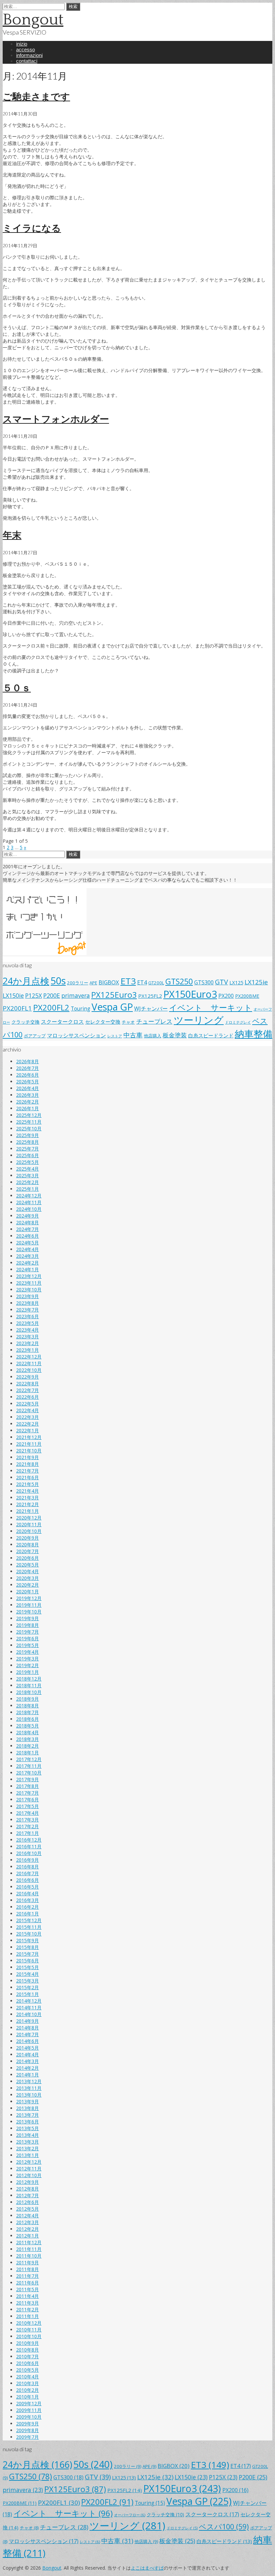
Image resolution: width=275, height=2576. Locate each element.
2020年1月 (27, 1591)
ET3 (128, 981)
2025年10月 (29, 1128)
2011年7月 (27, 2276)
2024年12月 (29, 1196)
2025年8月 (27, 1142)
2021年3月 (27, 1498)
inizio (22, 44)
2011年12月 (29, 2242)
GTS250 (179, 981)
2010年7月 (27, 2356)
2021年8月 (27, 1464)
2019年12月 (29, 1598)
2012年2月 (27, 2229)
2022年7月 (27, 1390)
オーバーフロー (130, 2515)
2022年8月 (27, 1383)
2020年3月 (27, 1578)
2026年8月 (27, 1061)
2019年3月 (27, 1659)
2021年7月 (27, 1471)
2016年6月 (27, 1880)
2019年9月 (27, 1618)
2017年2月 (27, 1826)
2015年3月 (27, 1981)
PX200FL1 (17, 1008)
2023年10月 (29, 1290)
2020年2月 (27, 1585)
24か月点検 (26, 981)
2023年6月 (27, 1316)
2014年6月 (27, 2041)
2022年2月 (27, 1424)
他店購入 (153, 1036)
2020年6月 (27, 1558)
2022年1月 (27, 1430)
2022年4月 (27, 1410)
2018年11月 (29, 1685)
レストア (115, 1036)
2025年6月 (27, 1155)
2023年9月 (27, 1296)
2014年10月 (29, 2014)
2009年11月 (29, 2410)
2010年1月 (27, 2397)
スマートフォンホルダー (56, 419)
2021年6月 (27, 1477)
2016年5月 (27, 1887)
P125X (34, 995)
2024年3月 (27, 1256)
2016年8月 (27, 1867)
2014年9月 (27, 2021)
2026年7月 (27, 1068)
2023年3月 (27, 1336)
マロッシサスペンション (76, 1035)
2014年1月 (27, 2075)
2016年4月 (27, 1893)
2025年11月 (29, 1122)
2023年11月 (29, 1283)
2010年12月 (29, 2323)
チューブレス (154, 1021)
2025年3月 (27, 1175)
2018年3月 (27, 1739)
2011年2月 (27, 2309)
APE (93, 983)
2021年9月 (27, 1457)
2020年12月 (29, 1518)
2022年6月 (27, 1397)
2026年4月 (27, 1088)
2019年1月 (27, 1672)
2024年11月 (29, 1202)
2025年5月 (27, 1162)
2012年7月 (27, 2195)
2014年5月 (27, 2048)
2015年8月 (27, 1947)
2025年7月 (27, 1149)
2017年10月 (29, 1773)
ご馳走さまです (36, 96)
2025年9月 (27, 1135)
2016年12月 (29, 1840)
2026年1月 (27, 1108)
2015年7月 (27, 1954)
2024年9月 (27, 1216)
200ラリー (78, 983)
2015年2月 (27, 1987)
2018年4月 (27, 1732)
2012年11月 (29, 2169)
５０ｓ (17, 687)
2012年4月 (27, 2216)
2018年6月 (27, 1719)
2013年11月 (29, 2088)
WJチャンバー (151, 1009)
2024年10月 (29, 1209)
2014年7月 (27, 2034)
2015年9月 (27, 1940)
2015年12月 (29, 1920)
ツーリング (199, 1020)
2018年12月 (29, 1679)
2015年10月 (29, 1934)
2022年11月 (29, 1363)
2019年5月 (27, 1645)
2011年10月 (29, 2256)
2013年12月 (29, 2081)
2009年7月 (27, 2437)
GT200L (156, 983)
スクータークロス (62, 1022)
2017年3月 (27, 1820)
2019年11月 (29, 1605)
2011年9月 (27, 2262)
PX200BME (247, 996)
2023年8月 (27, 1303)
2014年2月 (27, 2068)
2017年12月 (29, 1759)
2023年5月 (27, 1323)
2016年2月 (27, 1907)
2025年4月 (27, 1169)
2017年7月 (27, 1793)
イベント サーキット (211, 1007)
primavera (76, 995)
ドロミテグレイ (238, 1022)
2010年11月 (29, 2330)
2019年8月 (27, 1625)
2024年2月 (27, 1263)
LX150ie (13, 995)
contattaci (27, 61)
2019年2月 (27, 1665)
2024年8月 (27, 1222)
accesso (25, 49)
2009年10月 (29, 2417)
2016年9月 (27, 1860)
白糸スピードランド (211, 1035)
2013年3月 (27, 2142)
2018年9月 (27, 1699)
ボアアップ (35, 1036)
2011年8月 (27, 2269)
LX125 (236, 982)
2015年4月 (27, 1974)
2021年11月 (29, 1444)
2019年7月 (27, 1632)
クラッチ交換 (25, 1022)
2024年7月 (27, 1229)
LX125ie (256, 982)
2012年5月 (27, 2209)
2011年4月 (27, 2296)
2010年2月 (27, 2390)
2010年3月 (27, 2383)
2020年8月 (27, 1544)
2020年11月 (29, 1524)
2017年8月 (27, 1786)
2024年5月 (27, 1243)
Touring (80, 1009)
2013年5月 (27, 2128)
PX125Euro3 (114, 995)
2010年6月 (27, 2363)
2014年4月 (27, 2054)
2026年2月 (27, 1102)
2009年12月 (29, 2403)
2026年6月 (27, 1075)
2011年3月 (27, 2303)
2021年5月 (27, 1484)
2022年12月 (29, 1357)
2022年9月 (27, 1377)
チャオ (128, 1022)
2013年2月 (27, 2148)
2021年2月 (27, 1504)
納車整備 (254, 1034)
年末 (12, 535)
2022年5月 (27, 1404)
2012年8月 (27, 2189)
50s (58, 981)
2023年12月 (29, 1276)
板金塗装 (175, 1035)
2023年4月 (27, 1330)
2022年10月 (29, 1370)
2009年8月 (27, 2430)
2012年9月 (27, 2182)
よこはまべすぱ (147, 2568)
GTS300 (204, 982)
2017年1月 (27, 1833)
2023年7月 (27, 1310)
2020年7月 (27, 1551)
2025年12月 (29, 1115)
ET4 (142, 982)
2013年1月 (27, 2155)
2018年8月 (27, 1706)
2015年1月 (27, 1994)
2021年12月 (29, 1437)
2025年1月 (27, 1189)
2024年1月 (27, 1269)
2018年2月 (27, 1746)
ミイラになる (32, 228)
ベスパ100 (224, 2527)
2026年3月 (27, 1095)
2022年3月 (27, 1417)
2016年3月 (27, 1900)
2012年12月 (29, 2162)
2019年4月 (27, 1652)
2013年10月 (29, 2095)
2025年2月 (27, 1182)
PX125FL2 (150, 996)
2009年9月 (27, 2424)
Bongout (33, 20)
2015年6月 (27, 1961)
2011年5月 (27, 2289)
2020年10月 (29, 1531)
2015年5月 (27, 1967)
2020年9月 (27, 1538)
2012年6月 (27, 2202)
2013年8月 (27, 2108)
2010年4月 (27, 2377)
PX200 (226, 996)
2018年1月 (27, 1753)
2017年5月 (27, 1806)
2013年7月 (27, 2115)
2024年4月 (27, 1249)
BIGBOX (109, 982)
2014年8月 (27, 2028)
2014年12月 (29, 2001)
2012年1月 (27, 2236)
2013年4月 (27, 2135)
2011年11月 (29, 2249)
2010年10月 (29, 2336)
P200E (52, 995)
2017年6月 (27, 1799)
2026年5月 (27, 1081)
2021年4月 (27, 1491)
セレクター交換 (103, 1022)
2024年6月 (27, 1236)
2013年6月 (27, 2122)
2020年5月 (27, 1565)
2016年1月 (27, 1914)
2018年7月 (27, 1712)
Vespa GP (112, 1007)
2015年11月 (29, 1927)
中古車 (133, 1035)
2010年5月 (27, 2370)
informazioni (29, 55)
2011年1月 (27, 2316)
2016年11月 (29, 1846)
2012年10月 (29, 2175)
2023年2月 (27, 1343)
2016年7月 (27, 1873)
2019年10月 (29, 1612)
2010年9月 (27, 2343)
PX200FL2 (51, 1008)
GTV (222, 982)
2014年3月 (27, 2061)
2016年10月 (29, 1853)
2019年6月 (27, 1638)
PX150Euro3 (190, 994)
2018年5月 (27, 1726)
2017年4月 (27, 1813)
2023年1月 (27, 1350)
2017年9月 (27, 1779)
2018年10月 (29, 1692)
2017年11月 (29, 1766)
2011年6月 (27, 2283)
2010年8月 (27, 2350)
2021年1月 (27, 1511)
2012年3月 (27, 2222)
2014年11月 (29, 2007)
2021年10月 (29, 1451)
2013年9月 (27, 2101)
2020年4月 (27, 1571)
